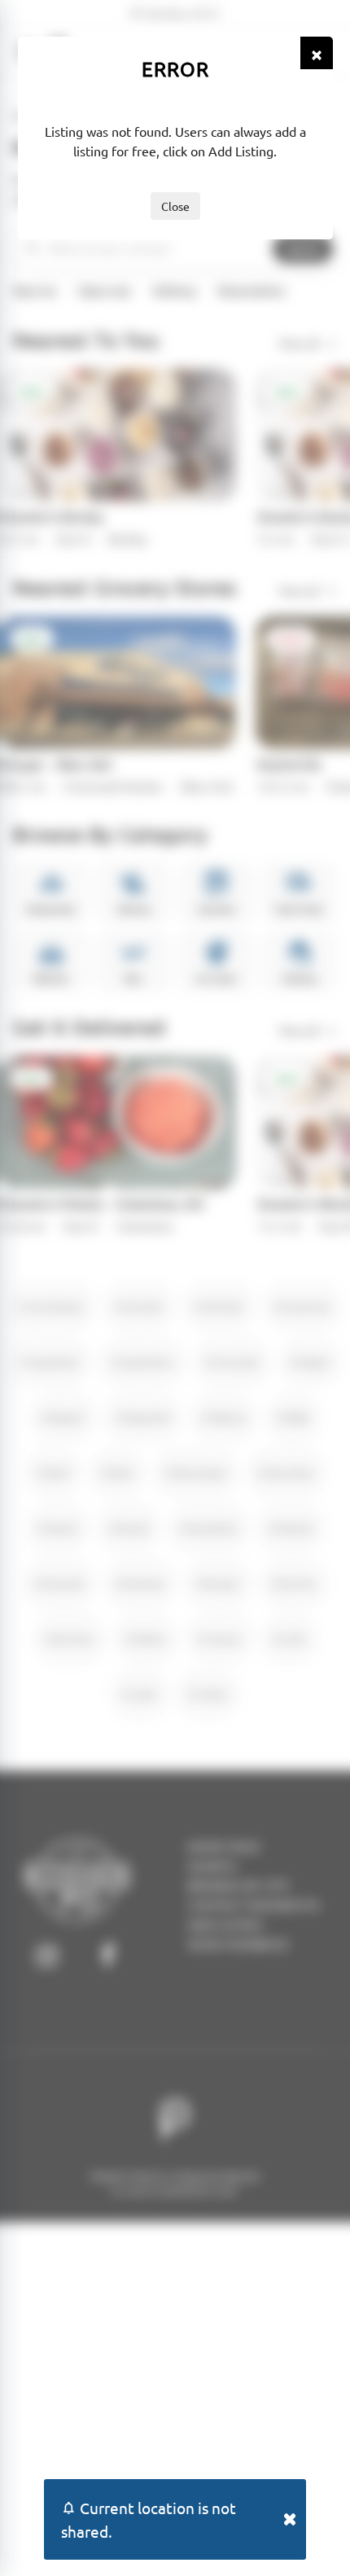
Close (175, 206)
